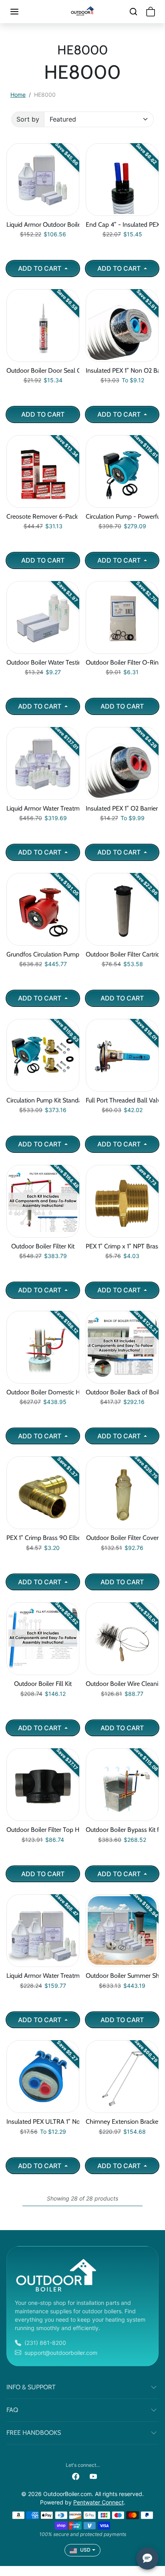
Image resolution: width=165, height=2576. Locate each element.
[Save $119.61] (122, 503)
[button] (22, 12)
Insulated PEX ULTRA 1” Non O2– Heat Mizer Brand (43, 2122)
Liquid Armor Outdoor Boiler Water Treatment (43, 225)
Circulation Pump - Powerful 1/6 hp (122, 516)
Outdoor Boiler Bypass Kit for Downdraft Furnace (122, 1830)
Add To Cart (40, 268)
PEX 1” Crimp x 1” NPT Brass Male (122, 1246)
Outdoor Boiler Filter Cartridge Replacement (122, 954)
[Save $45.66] (43, 211)
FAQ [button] (12, 2410)
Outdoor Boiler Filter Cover (122, 1538)
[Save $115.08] (122, 1816)
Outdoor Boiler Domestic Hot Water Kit (43, 1392)
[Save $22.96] (122, 941)
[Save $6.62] (122, 211)
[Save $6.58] (43, 357)
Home (18, 95)
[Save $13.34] (43, 503)
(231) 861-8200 (45, 2343)
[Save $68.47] (43, 1962)
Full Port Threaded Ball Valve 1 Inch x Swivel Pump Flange (122, 1100)
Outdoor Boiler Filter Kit (43, 1246)
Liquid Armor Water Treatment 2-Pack (43, 1976)
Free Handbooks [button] (34, 2433)
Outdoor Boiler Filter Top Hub (43, 1830)
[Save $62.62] (43, 1670)
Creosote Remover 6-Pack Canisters (43, 516)
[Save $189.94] (122, 1962)
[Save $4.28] (122, 795)
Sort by (28, 119)
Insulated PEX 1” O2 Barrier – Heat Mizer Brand (122, 808)
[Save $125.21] (122, 1379)
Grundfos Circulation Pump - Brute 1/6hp (43, 954)
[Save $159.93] (43, 1087)
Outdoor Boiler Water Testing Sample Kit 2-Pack (43, 662)
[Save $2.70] (122, 649)
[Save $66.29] (122, 2108)
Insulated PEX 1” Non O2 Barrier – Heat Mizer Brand (122, 370)
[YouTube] (93, 2476)
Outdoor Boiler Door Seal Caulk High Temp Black (43, 370)
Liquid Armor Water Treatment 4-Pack (43, 808)
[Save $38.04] (122, 1670)
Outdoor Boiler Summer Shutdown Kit (122, 1976)
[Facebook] (76, 2476)
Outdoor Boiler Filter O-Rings (122, 662)
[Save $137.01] (43, 795)
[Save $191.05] (43, 941)
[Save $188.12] (43, 1379)
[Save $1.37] (43, 1524)
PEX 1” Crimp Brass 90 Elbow (43, 1538)
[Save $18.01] (122, 1087)
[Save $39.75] (122, 1524)
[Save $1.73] (122, 1233)
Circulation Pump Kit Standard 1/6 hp (43, 1100)
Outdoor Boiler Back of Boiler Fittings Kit (122, 1392)
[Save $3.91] (122, 357)
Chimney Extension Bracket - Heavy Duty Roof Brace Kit (122, 2122)
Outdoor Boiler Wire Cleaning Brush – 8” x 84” (122, 1684)
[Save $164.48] (43, 1233)
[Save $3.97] (43, 649)
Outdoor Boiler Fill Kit (43, 1684)
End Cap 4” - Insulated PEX (122, 225)
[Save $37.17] (43, 1816)
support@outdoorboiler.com (61, 2353)
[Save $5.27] (43, 2108)
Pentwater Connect (99, 2502)
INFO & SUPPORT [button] (31, 2387)
